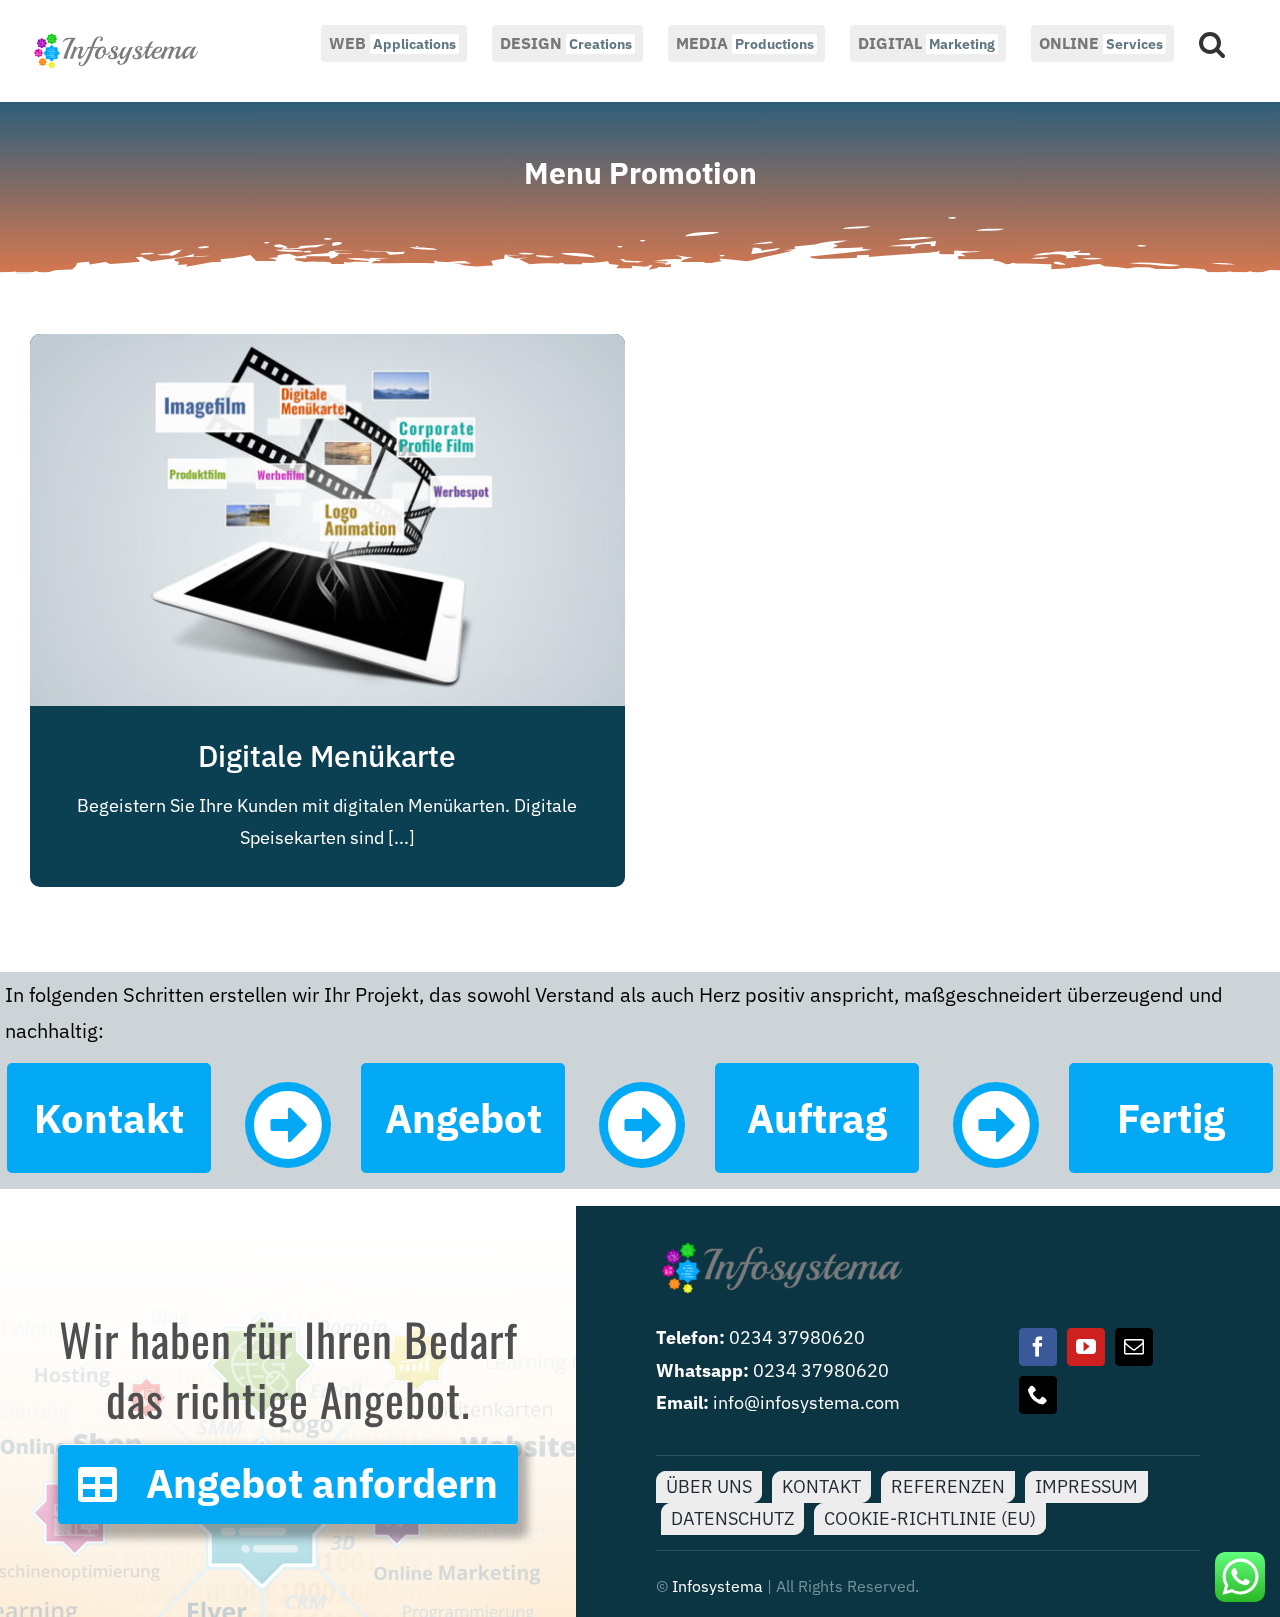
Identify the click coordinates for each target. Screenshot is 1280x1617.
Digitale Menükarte (327, 755)
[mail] (1134, 1347)
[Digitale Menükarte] (327, 349)
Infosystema (717, 1586)
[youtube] (1086, 1347)
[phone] (1038, 1395)
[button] (1212, 42)
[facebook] (1038, 1347)
